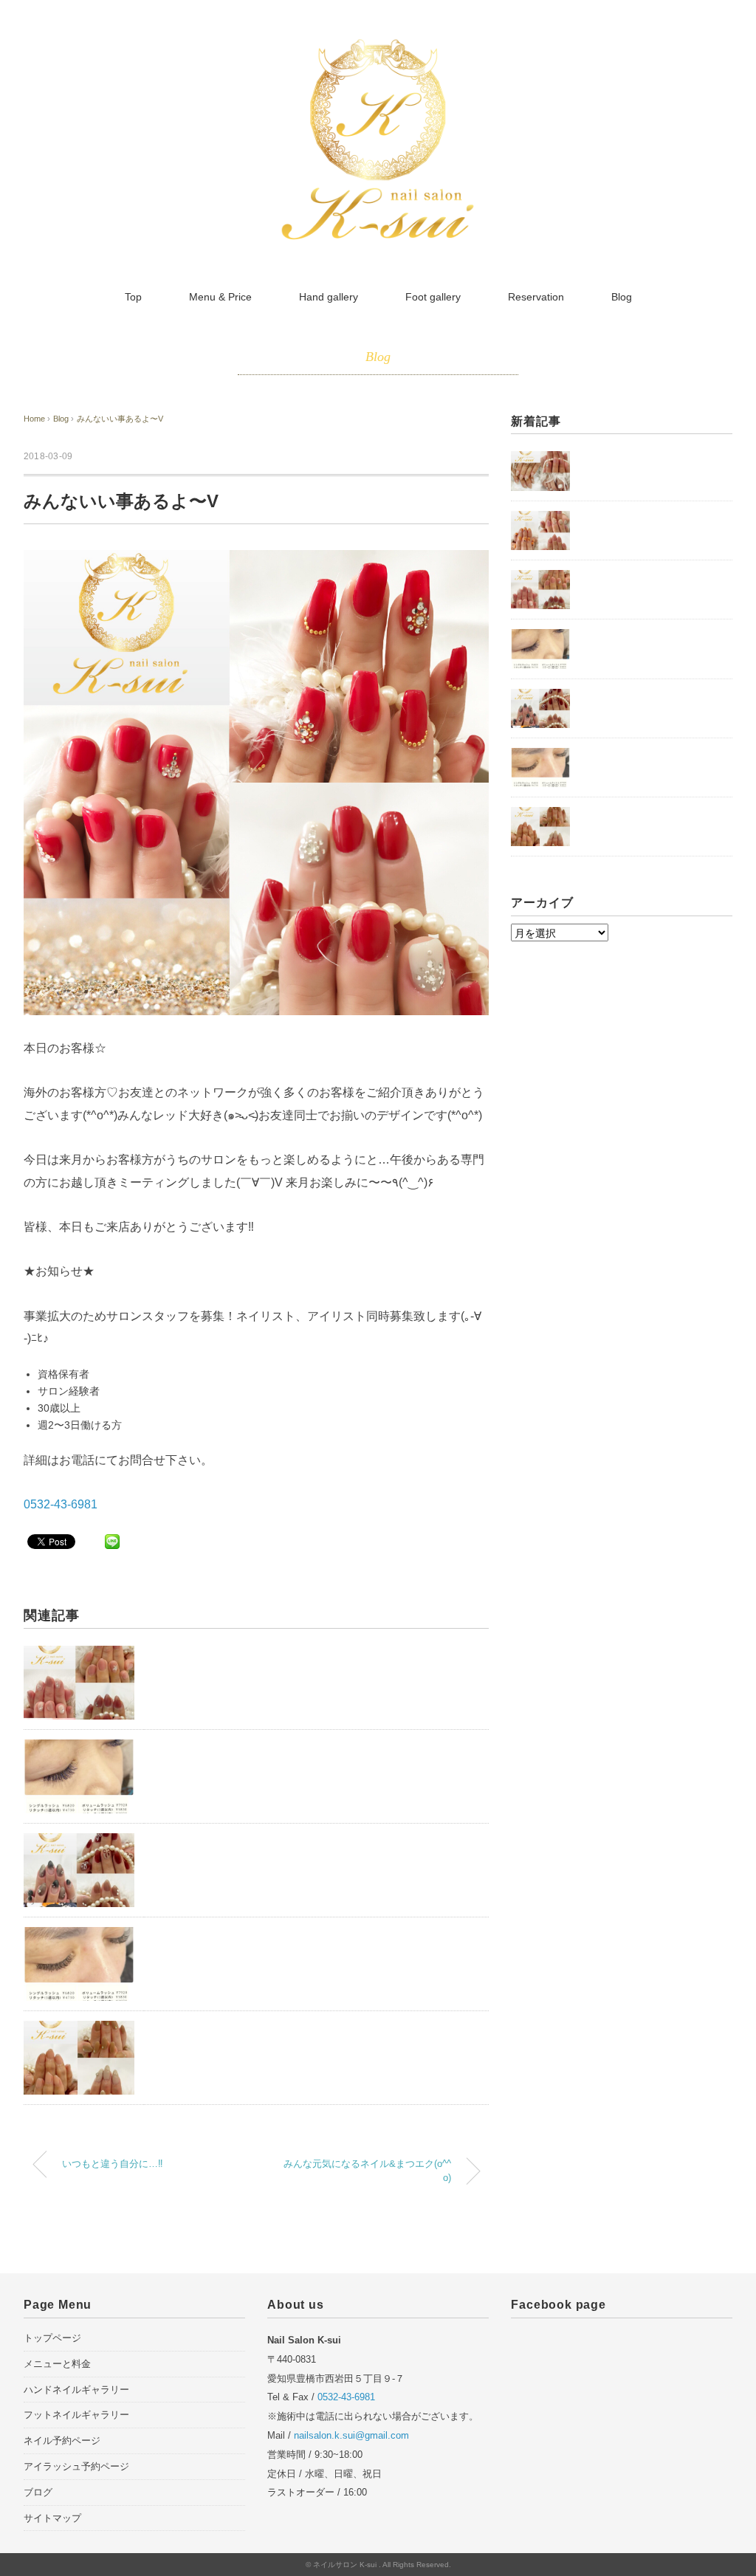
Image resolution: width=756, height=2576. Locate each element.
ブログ (38, 2492)
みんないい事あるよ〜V (120, 419)
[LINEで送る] (112, 1541)
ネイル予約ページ (62, 2441)
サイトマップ (52, 2518)
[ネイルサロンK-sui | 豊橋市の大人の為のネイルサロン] (378, 47)
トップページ (52, 2338)
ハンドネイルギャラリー (76, 2390)
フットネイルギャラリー (76, 2415)
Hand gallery (329, 297)
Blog (622, 297)
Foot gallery (433, 297)
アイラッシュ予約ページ (76, 2466)
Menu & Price (220, 297)
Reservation (536, 297)
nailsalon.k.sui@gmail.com (351, 2435)
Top (133, 297)
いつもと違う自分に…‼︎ (113, 2164)
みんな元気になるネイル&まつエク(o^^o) (367, 2171)
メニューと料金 (57, 2364)
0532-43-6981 (61, 1504)
